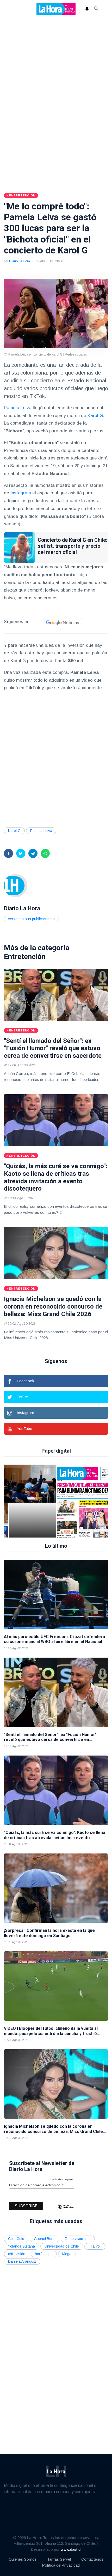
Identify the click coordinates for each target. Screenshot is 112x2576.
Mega (67, 2254)
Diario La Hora (20, 261)
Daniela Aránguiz (22, 2261)
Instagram (21, 493)
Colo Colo (16, 2239)
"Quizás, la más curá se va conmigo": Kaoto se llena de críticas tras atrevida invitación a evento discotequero (56, 1177)
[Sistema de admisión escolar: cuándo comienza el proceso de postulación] (33, 1501)
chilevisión (17, 2254)
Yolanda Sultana (21, 2246)
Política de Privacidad (61, 2565)
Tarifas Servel (59, 2559)
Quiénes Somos (23, 2559)
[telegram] (33, 853)
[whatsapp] (45, 853)
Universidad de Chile (62, 2246)
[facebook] (8, 853)
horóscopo (44, 2254)
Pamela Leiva (18, 408)
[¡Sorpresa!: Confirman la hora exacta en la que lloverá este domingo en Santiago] (56, 1888)
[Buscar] (96, 9)
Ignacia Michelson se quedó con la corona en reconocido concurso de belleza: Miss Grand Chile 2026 (53, 1306)
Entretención (25, 957)
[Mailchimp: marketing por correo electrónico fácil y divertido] (66, 2210)
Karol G (95, 416)
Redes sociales (78, 2239)
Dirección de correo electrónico (36, 2185)
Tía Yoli (95, 2246)
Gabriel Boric (45, 2239)
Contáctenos (92, 2559)
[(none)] (16, 885)
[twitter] (21, 853)
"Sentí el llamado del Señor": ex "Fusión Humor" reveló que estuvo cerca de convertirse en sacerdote (53, 1048)
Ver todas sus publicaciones (31, 919)
